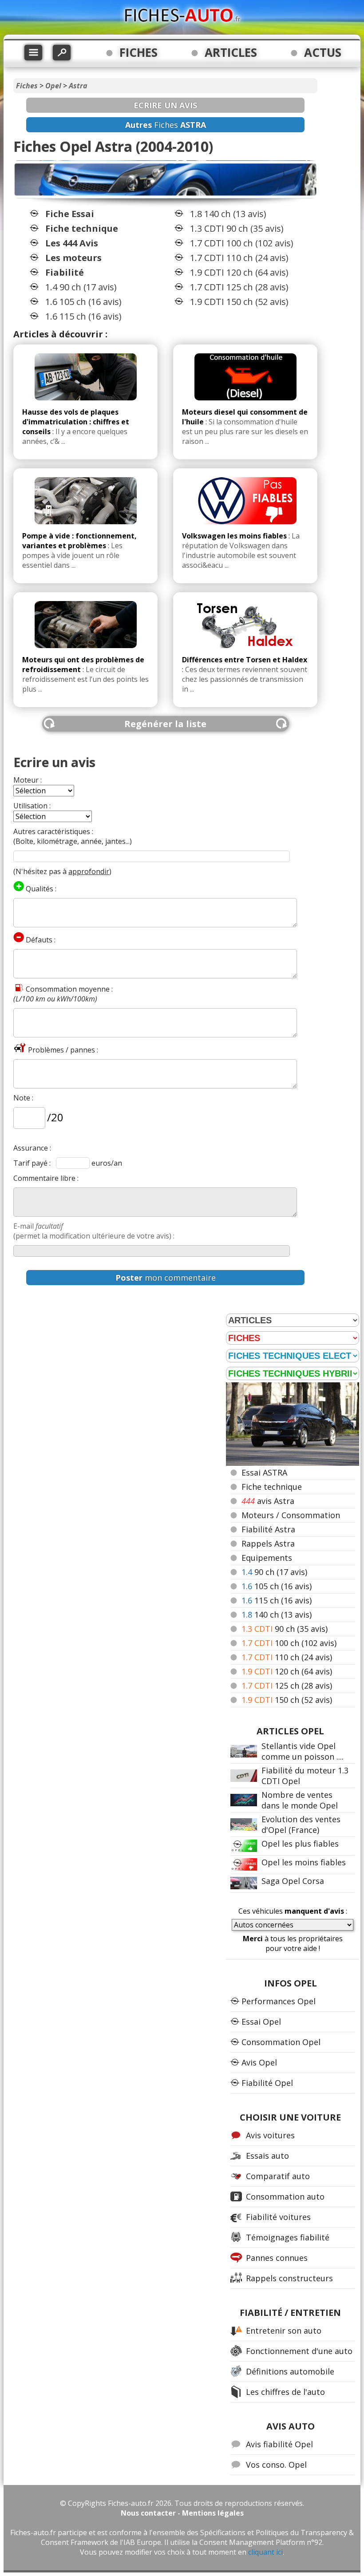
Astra (78, 86)
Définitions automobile (290, 2371)
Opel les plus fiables (300, 1844)
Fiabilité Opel (267, 2083)
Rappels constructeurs (289, 2278)
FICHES (138, 52)
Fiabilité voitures (278, 2217)
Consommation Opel (281, 2042)
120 (287, 1671)
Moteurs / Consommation (291, 1515)
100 (289, 1643)
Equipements (267, 1558)
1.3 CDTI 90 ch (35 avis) (237, 228)
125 (287, 1686)
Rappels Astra (268, 1543)
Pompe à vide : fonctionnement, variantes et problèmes (79, 541)
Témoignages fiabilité (288, 2237)
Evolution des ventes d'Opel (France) (301, 1824)
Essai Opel (261, 2022)
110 (287, 1657)
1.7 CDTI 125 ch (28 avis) (239, 287)
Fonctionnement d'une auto (299, 2351)
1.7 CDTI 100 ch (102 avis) (242, 243)
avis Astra (268, 1501)
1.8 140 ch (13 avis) (228, 214)
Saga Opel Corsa (293, 1881)
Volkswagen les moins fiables (234, 536)
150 (287, 1700)
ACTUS (323, 52)
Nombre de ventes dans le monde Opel (300, 1800)
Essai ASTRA (264, 1472)
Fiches (27, 86)
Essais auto (267, 2156)
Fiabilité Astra (268, 1529)
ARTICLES (231, 52)
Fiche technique (272, 1487)
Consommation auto (285, 2196)
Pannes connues (277, 2258)
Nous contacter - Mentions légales (182, 2513)
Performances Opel (279, 2001)
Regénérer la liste (165, 724)
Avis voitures (270, 2135)
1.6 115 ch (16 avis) (83, 316)
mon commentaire (166, 1278)
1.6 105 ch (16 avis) (83, 302)
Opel (53, 86)
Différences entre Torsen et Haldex (245, 660)
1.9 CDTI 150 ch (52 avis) (239, 302)
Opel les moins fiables (304, 1862)
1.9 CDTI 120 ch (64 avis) (239, 272)
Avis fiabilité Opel (279, 2444)
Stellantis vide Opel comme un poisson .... (303, 1751)
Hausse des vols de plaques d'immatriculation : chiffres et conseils (76, 422)
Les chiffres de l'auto (285, 2392)
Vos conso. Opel (276, 2465)
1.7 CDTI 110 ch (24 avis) (239, 258)
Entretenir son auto (284, 2331)
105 (277, 1586)
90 (274, 1572)
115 (277, 1600)
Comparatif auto (278, 2176)
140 (277, 1614)
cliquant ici (265, 2552)
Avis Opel (259, 2062)
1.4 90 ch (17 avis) (81, 287)
